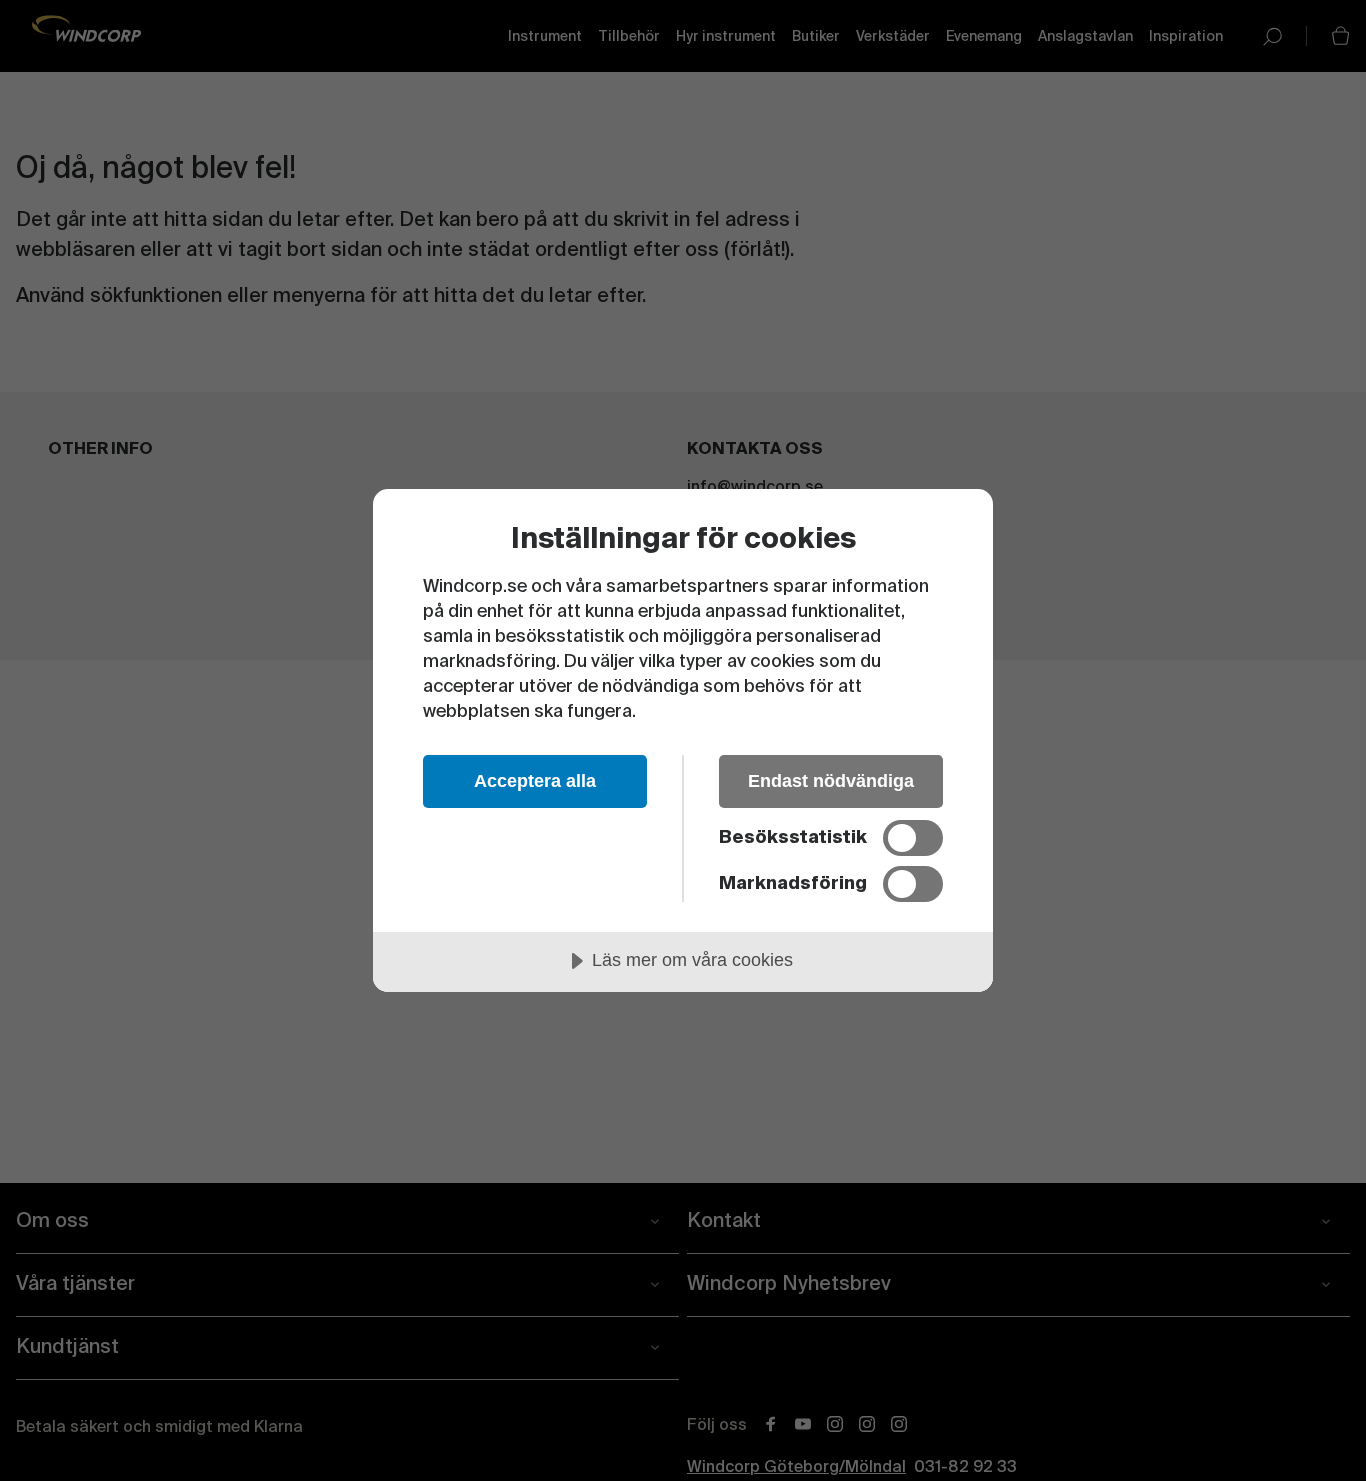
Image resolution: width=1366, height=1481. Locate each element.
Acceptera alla (535, 781)
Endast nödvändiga (831, 781)
